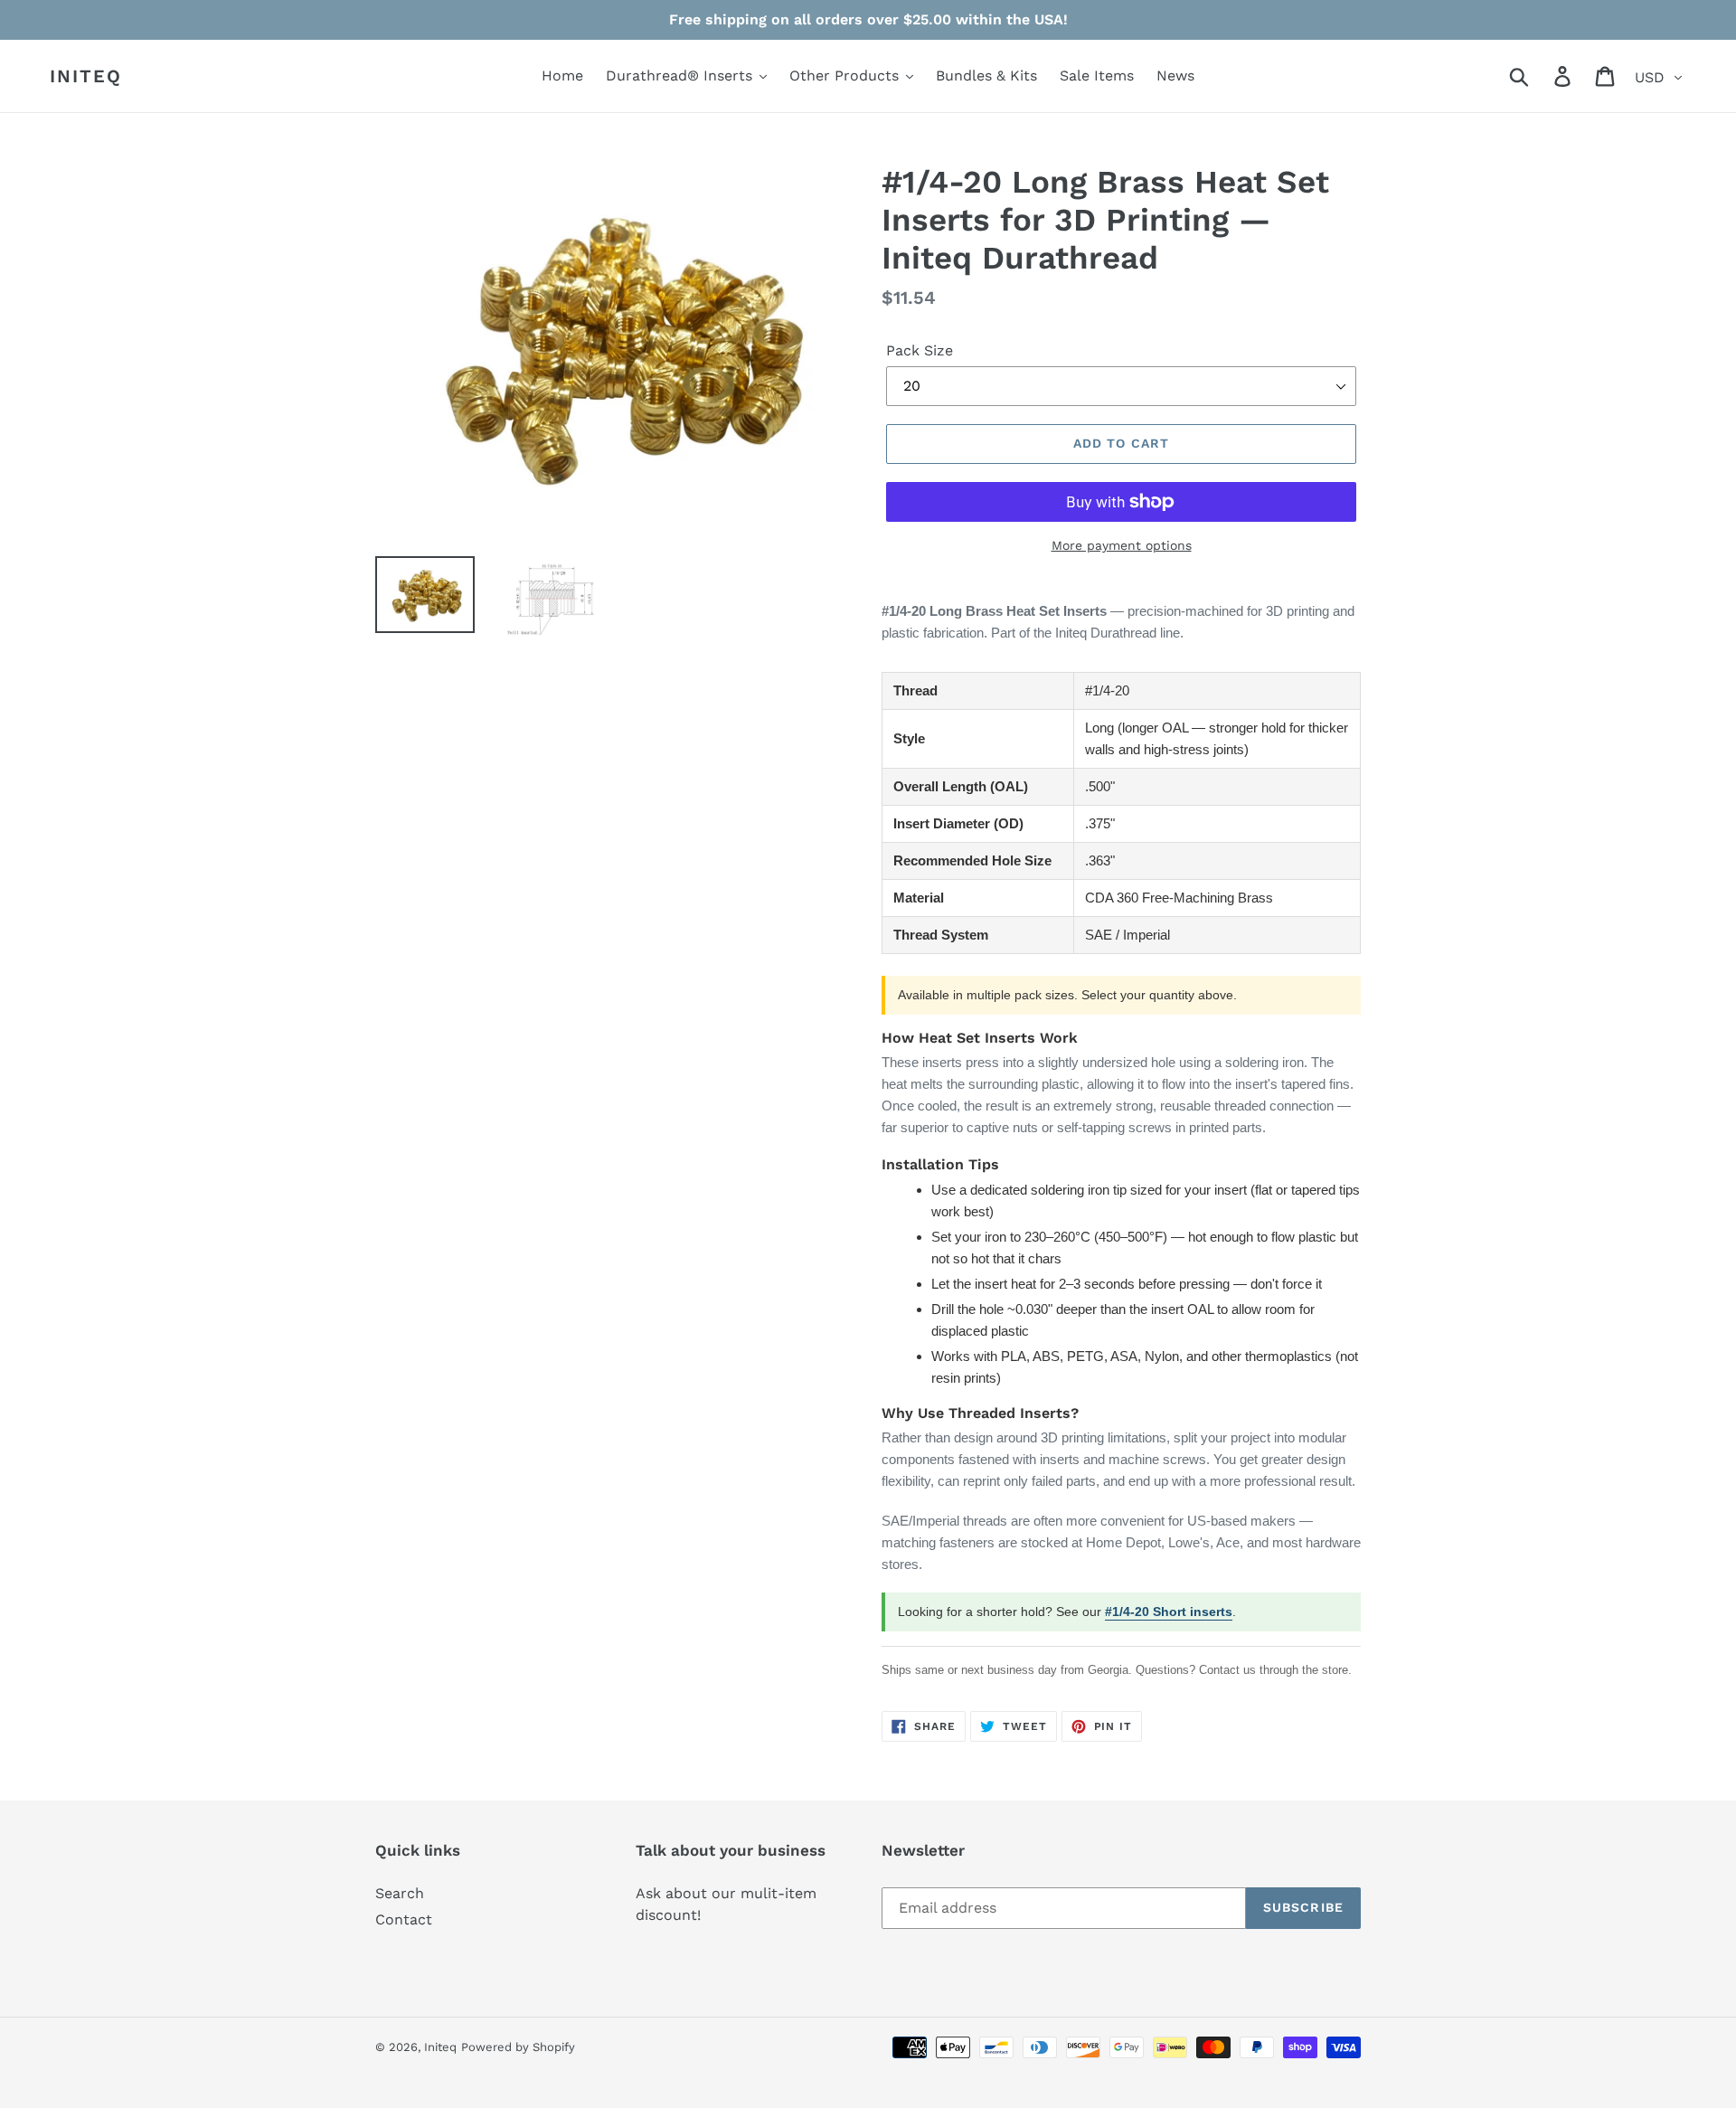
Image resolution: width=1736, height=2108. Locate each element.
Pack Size (920, 350)
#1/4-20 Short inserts (1169, 1612)
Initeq (86, 76)
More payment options (1122, 545)
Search (400, 1893)
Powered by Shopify (518, 2047)
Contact (404, 1919)
